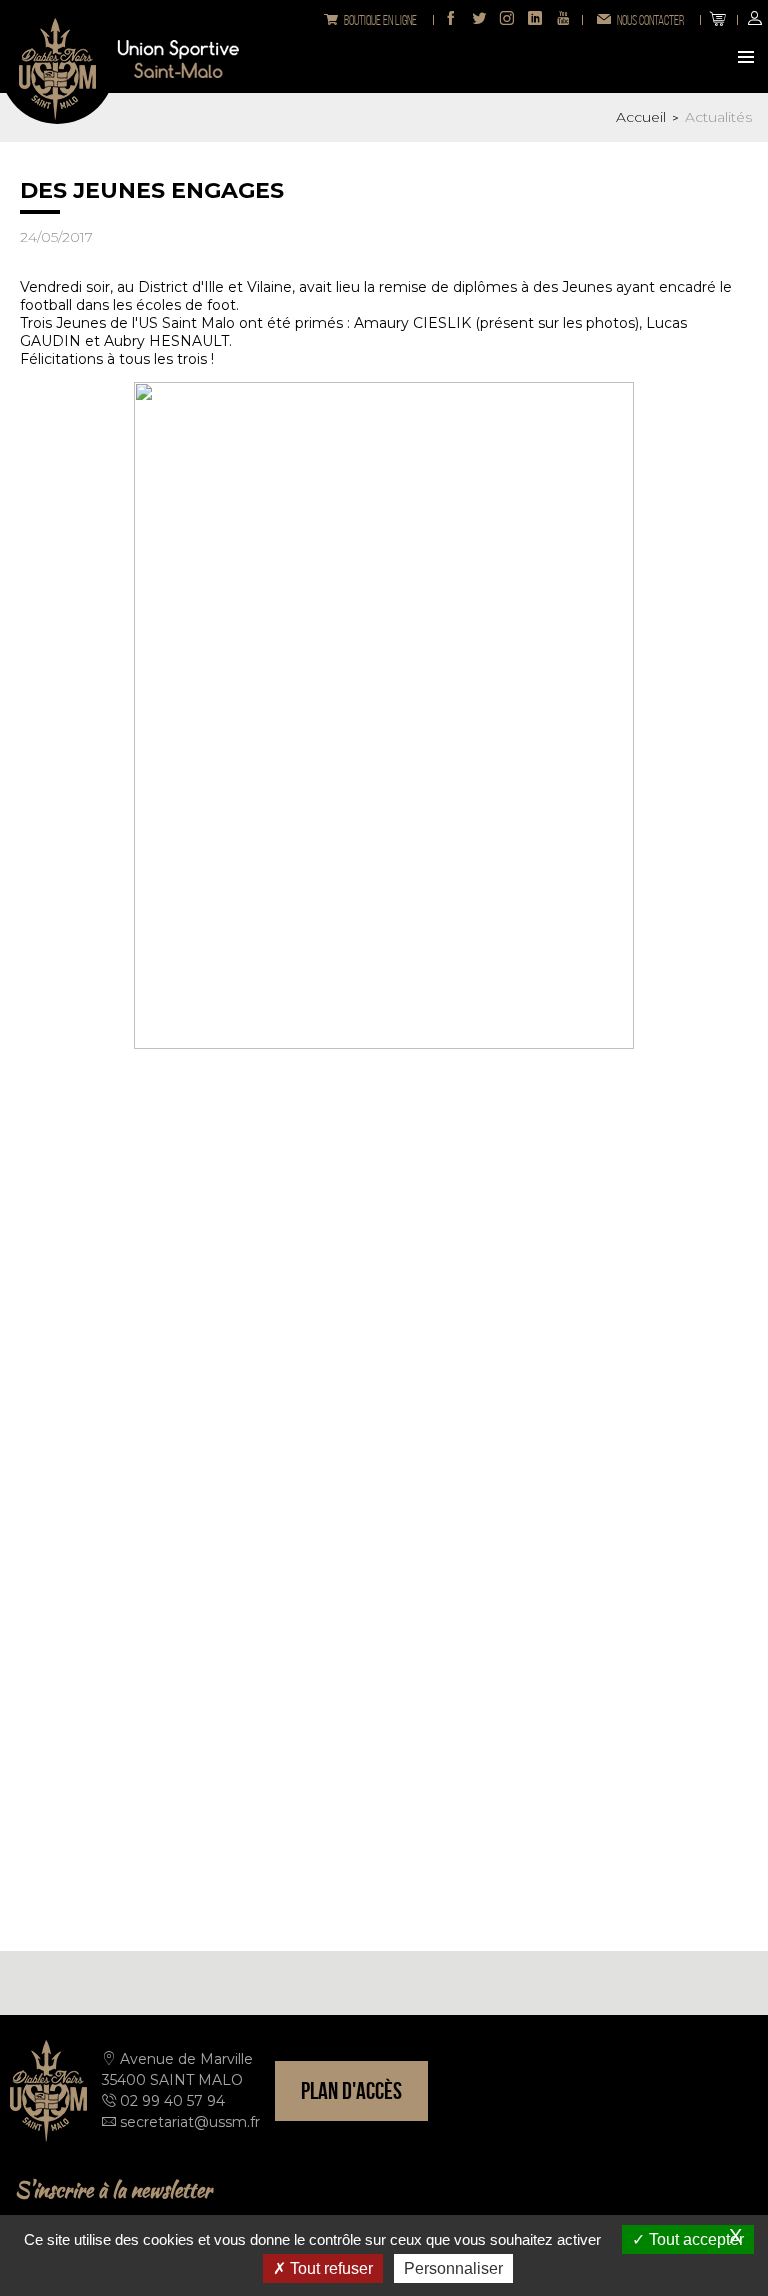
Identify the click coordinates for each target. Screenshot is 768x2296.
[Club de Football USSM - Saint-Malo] (57, 66)
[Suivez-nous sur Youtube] (563, 20)
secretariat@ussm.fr (190, 2122)
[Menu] (748, 59)
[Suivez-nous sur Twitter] (479, 20)
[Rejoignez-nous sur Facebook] (451, 20)
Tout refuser (329, 2268)
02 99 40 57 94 (172, 2101)
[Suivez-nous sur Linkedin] (535, 20)
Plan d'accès (351, 2091)
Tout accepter (694, 2239)
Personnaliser (453, 2268)
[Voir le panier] (718, 20)
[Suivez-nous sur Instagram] (507, 20)
